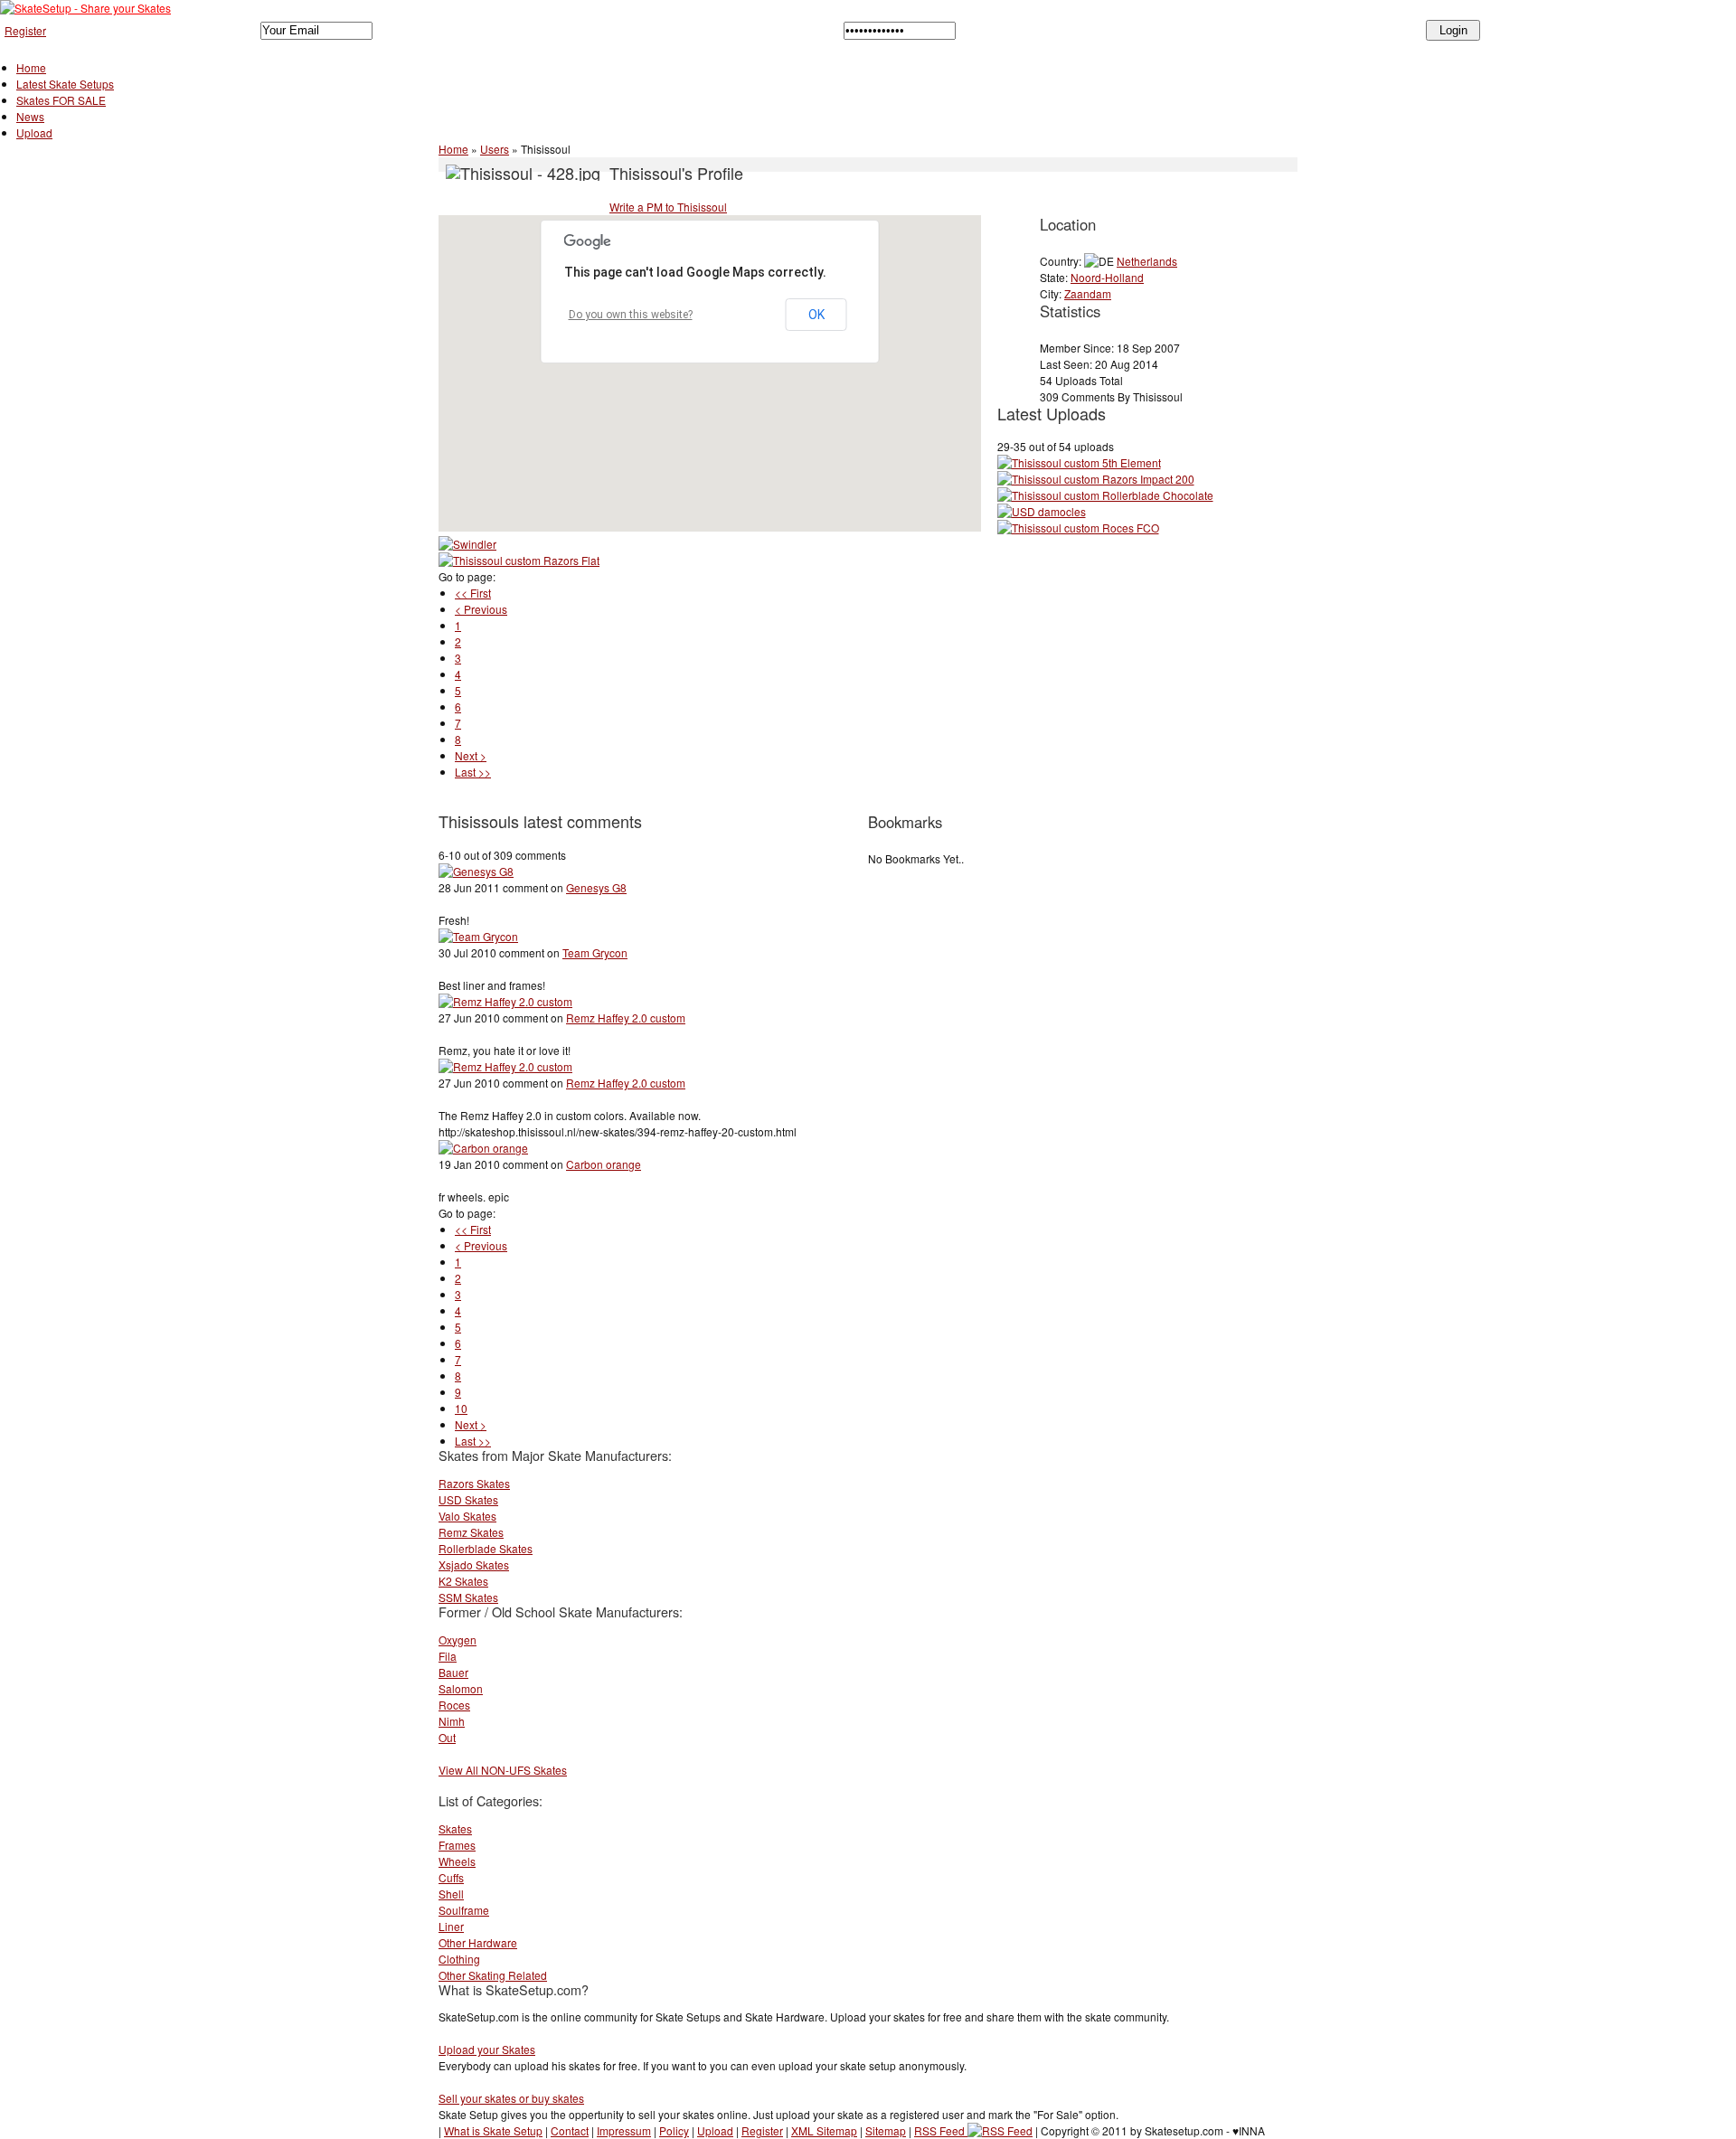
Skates (455, 1828)
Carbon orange (604, 1164)
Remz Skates (471, 1532)
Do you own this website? (631, 315)
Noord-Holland (1107, 277)
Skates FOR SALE (61, 100)
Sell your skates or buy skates (511, 2098)
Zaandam (1088, 293)
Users (495, 149)
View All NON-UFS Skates (503, 1770)
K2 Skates (463, 1581)
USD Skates (468, 1499)
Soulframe (464, 1910)
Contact (570, 2130)
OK (816, 315)
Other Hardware (478, 1942)
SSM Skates (468, 1597)
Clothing (459, 1959)
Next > (471, 755)
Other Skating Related (493, 1975)
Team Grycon (595, 952)
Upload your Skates (487, 2049)
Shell (451, 1894)
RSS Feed (941, 2130)
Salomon (461, 1688)
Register (25, 30)
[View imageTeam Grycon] (478, 936)
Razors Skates (474, 1483)
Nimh (452, 1721)
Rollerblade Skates (486, 1548)
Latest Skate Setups (65, 84)
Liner (451, 1926)
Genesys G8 (596, 887)
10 (461, 1408)
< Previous (481, 609)
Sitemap (886, 2130)
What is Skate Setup (493, 2130)
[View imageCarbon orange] (483, 1148)
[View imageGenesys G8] (476, 871)
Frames (457, 1845)
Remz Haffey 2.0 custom (626, 1018)
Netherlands (1147, 261)
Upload (34, 132)
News (30, 116)
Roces (454, 1705)
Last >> (473, 772)
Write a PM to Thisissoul (668, 207)
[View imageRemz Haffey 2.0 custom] (505, 1001)
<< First (473, 593)
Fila (448, 1656)
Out (447, 1737)
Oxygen (458, 1640)
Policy (674, 2130)
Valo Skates (467, 1516)
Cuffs (451, 1877)
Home (31, 67)
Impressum (624, 2130)
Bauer (453, 1672)
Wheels (457, 1861)
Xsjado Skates (474, 1564)
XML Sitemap (824, 2130)
